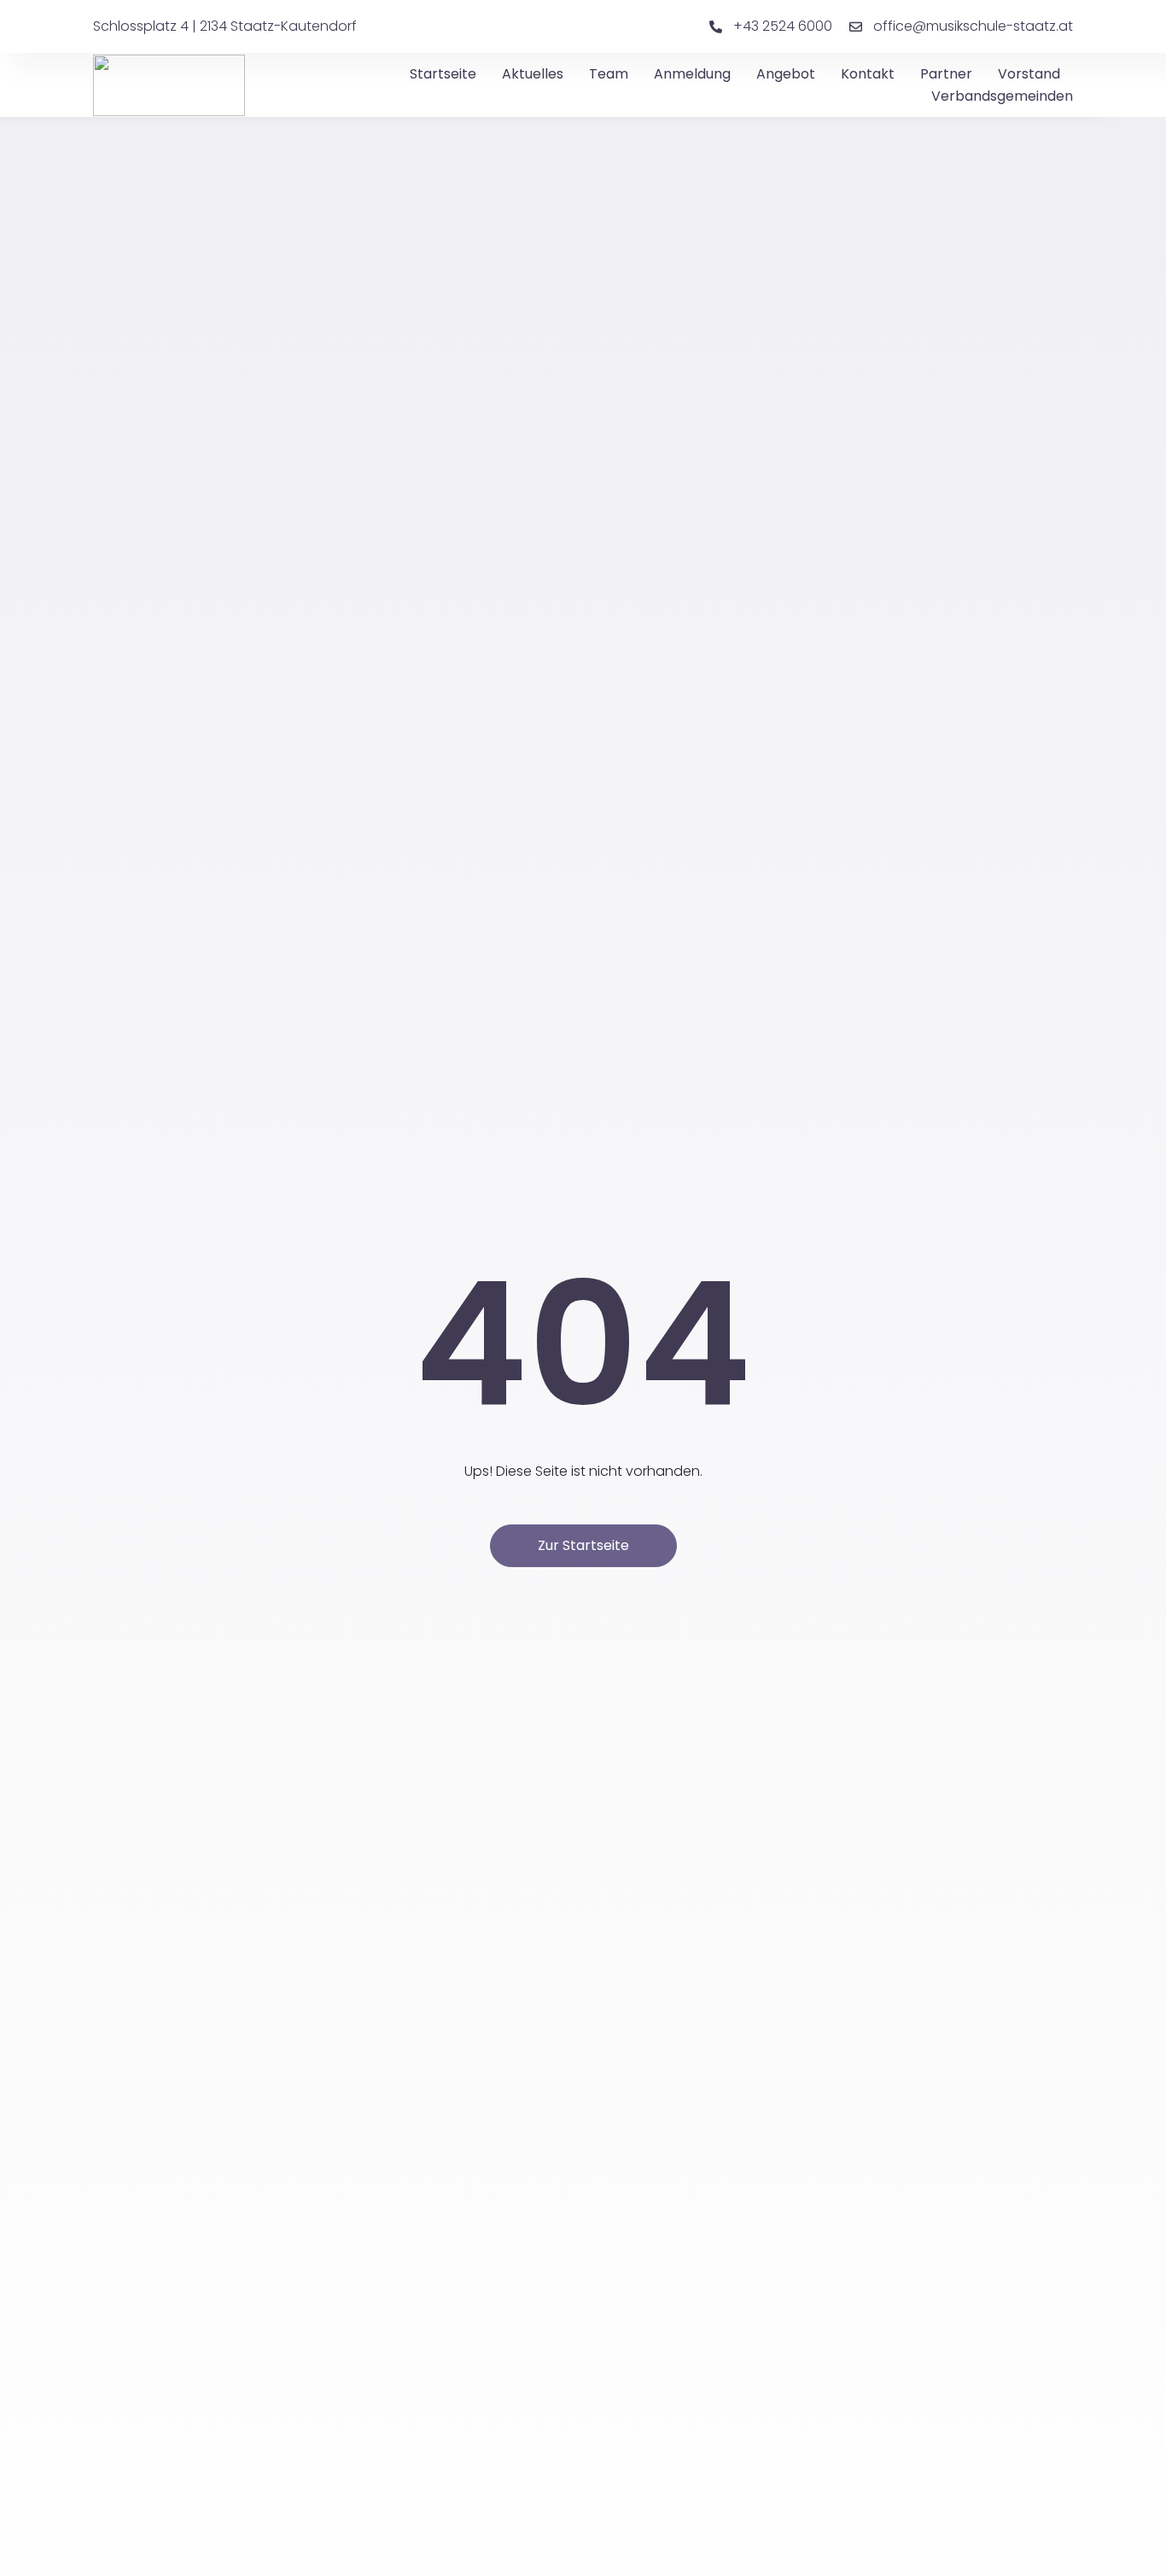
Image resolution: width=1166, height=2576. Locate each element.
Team (609, 74)
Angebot (786, 74)
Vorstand (1029, 74)
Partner (946, 74)
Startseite (443, 74)
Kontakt (868, 74)
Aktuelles (533, 74)
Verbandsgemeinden (1002, 96)
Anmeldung (692, 74)
